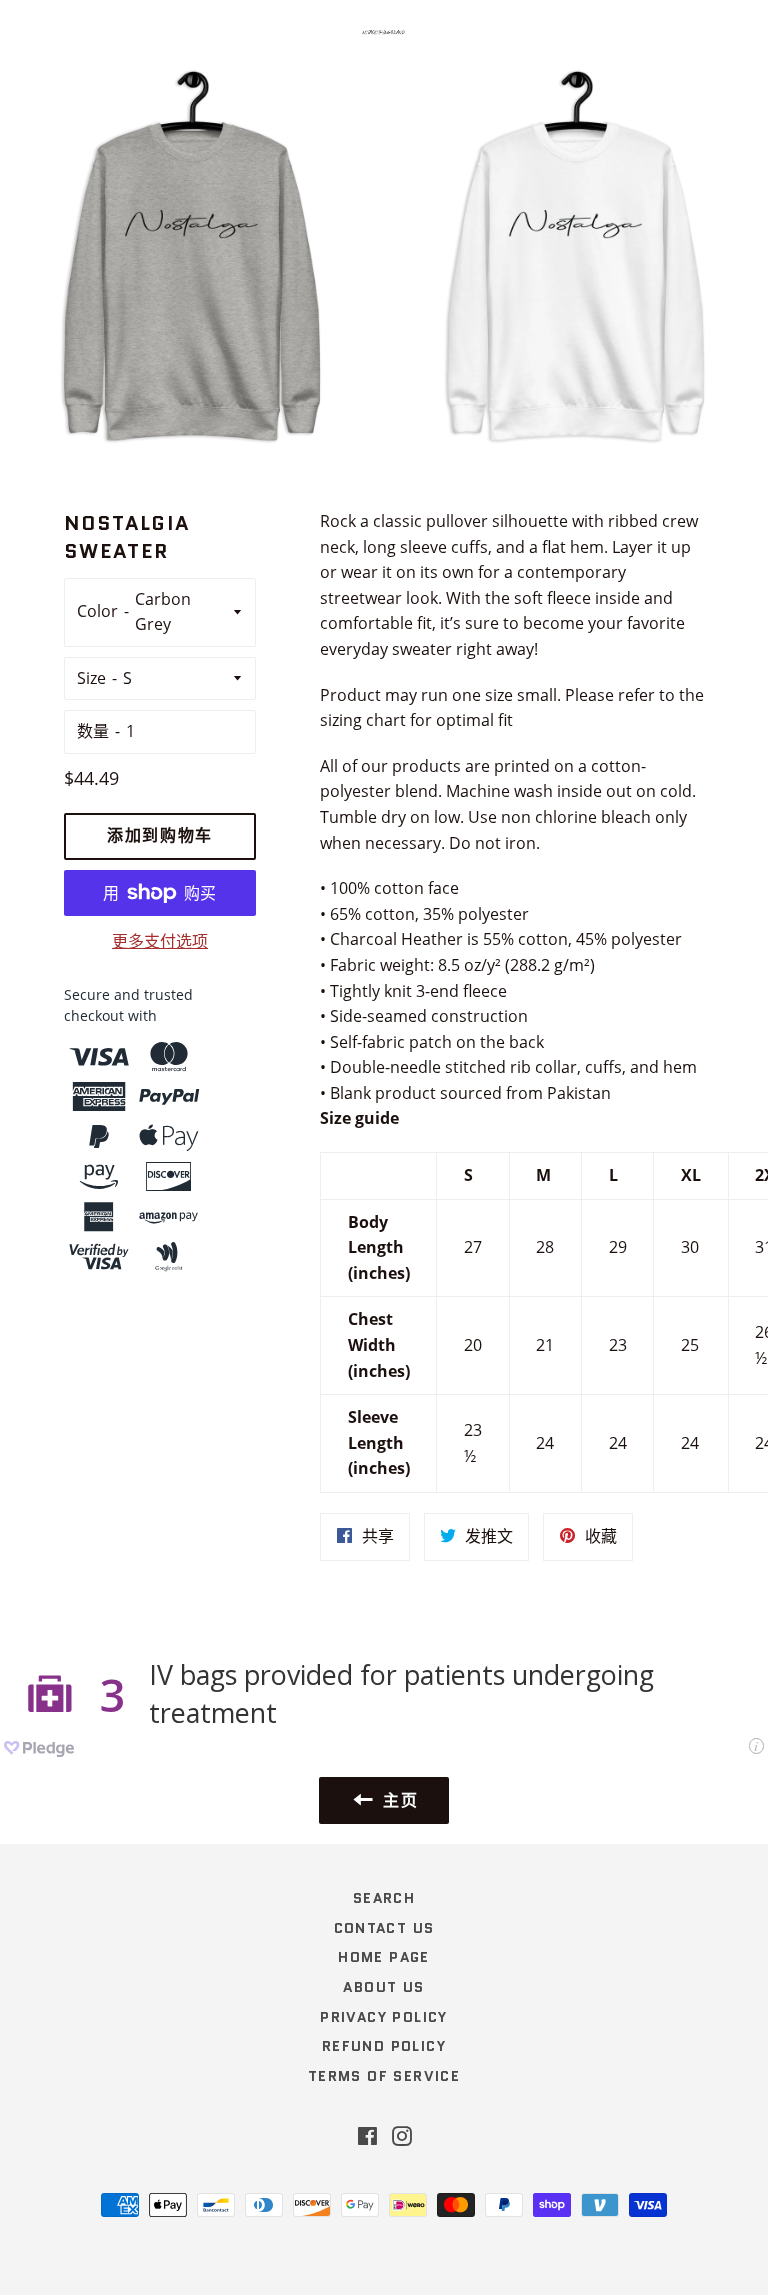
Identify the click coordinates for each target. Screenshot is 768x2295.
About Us (383, 1987)
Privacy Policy (384, 2017)
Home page (384, 1957)
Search (384, 1898)
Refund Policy (384, 2046)
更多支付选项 (160, 941)
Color (97, 611)
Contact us (384, 1928)
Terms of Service (384, 2076)
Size (91, 678)
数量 (93, 731)
